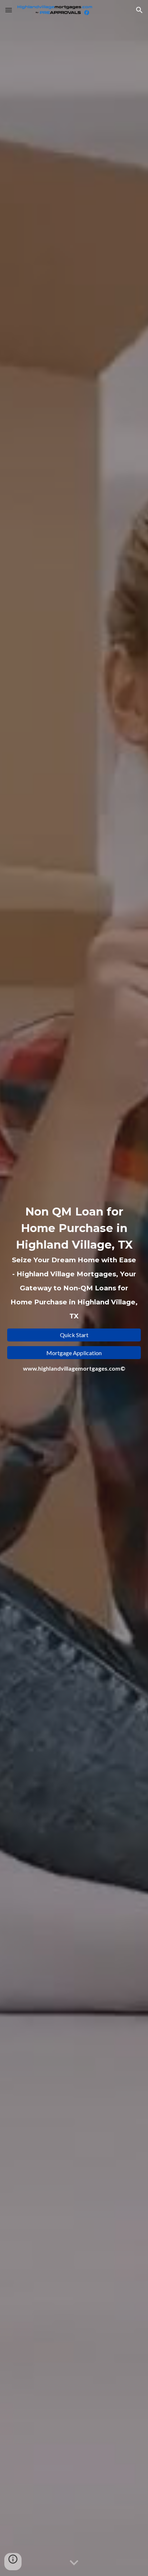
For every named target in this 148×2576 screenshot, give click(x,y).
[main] (74, 1263)
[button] (9, 10)
